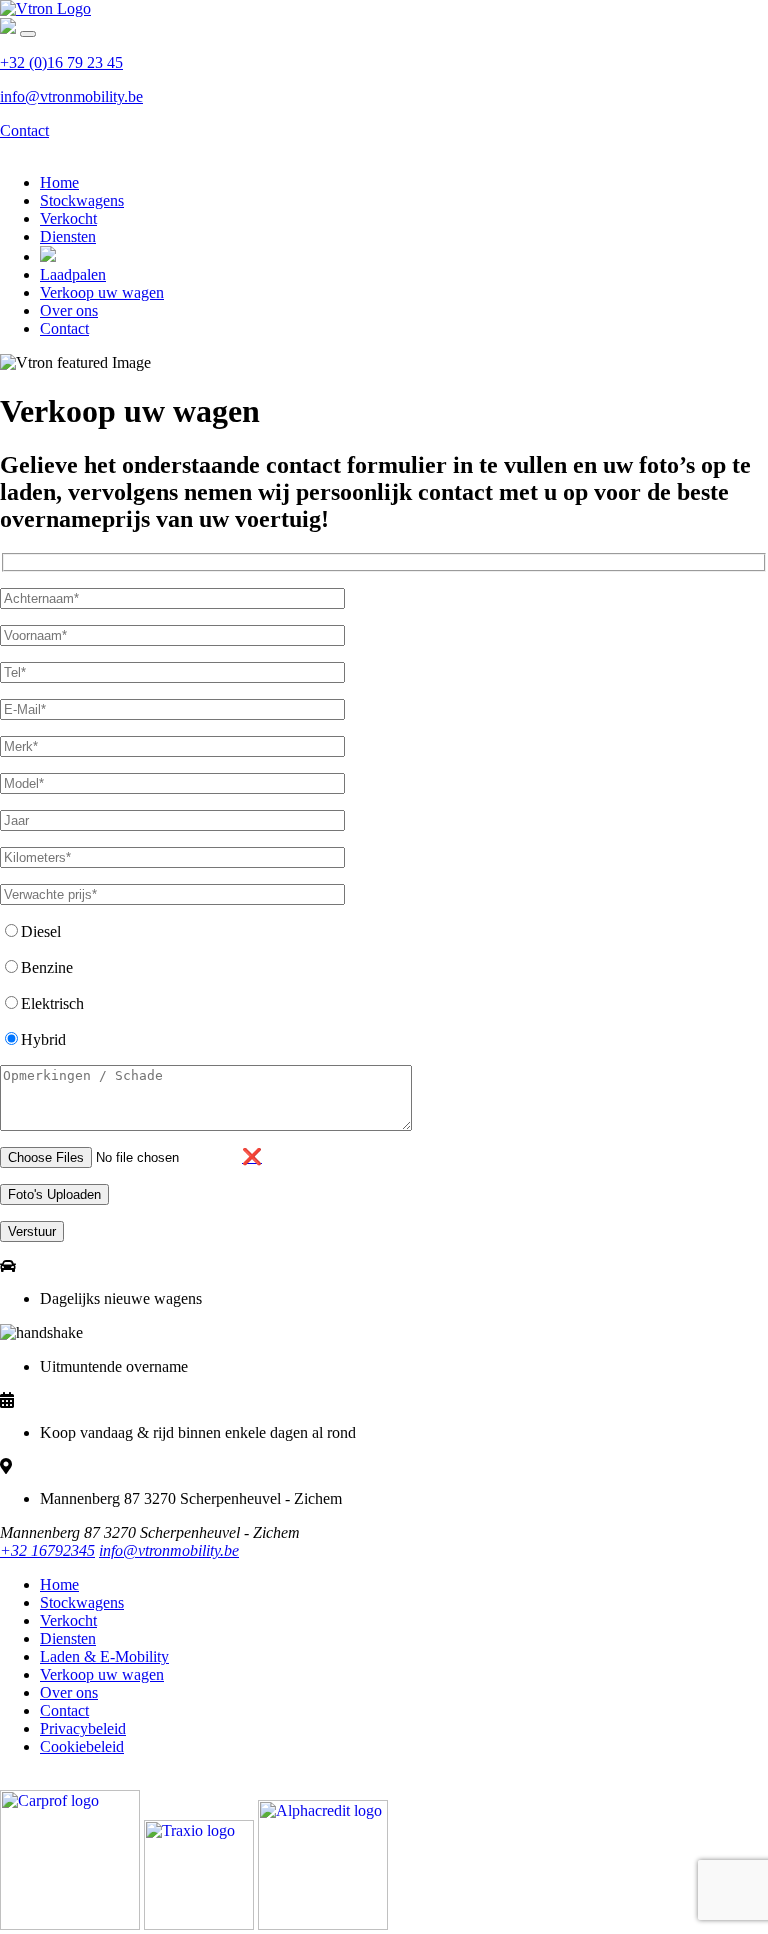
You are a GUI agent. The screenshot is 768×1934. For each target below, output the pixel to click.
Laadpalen (73, 274)
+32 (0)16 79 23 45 (61, 62)
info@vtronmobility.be (71, 96)
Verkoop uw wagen (102, 292)
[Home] (45, 8)
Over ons (69, 310)
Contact (24, 130)
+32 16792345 (47, 1550)
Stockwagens (82, 200)
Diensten (68, 236)
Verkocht (68, 218)
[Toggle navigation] (28, 34)
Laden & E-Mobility (104, 1656)
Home (59, 182)
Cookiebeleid (82, 1746)
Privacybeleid (83, 1728)
